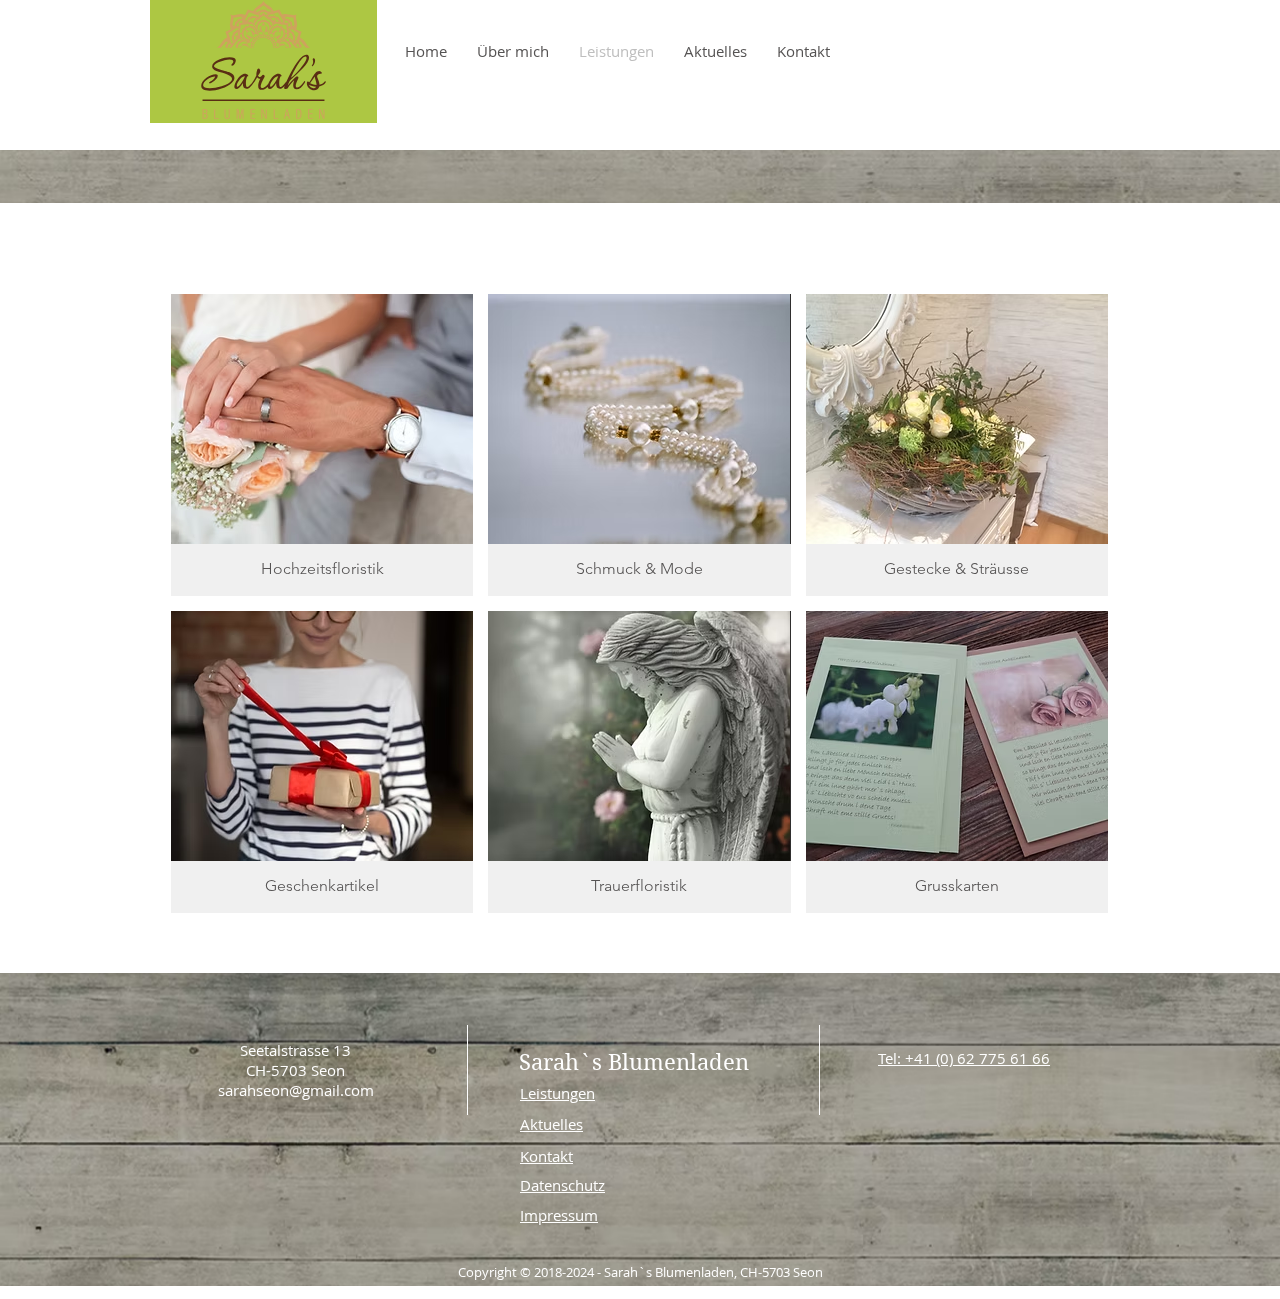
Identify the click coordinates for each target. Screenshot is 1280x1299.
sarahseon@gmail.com (296, 1090)
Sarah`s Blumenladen (634, 1062)
